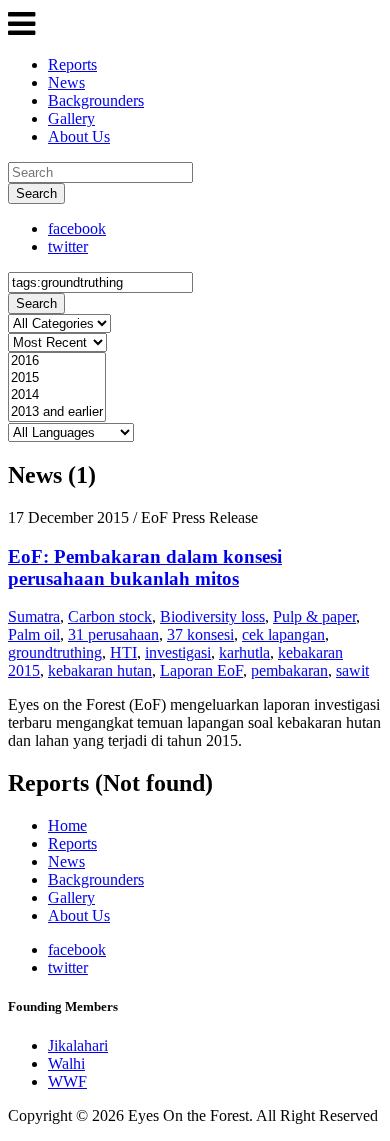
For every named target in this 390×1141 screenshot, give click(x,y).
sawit (352, 670)
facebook (77, 228)
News (66, 82)
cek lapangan (283, 634)
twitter (68, 246)
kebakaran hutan (100, 670)
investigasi (178, 652)
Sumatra (34, 616)
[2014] (57, 395)
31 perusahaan (113, 634)
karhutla (244, 652)
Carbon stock (110, 616)
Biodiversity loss (212, 616)
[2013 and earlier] (57, 412)
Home (67, 825)
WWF (67, 1081)
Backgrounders (96, 100)
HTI (123, 652)
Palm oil (34, 634)
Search (36, 193)
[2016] (57, 361)
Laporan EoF (201, 670)
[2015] (57, 378)
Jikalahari (78, 1045)
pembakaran (289, 670)
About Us (79, 136)
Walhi (66, 1063)
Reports (72, 64)
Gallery (71, 118)
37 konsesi (200, 634)
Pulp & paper (314, 616)
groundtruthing (55, 652)
